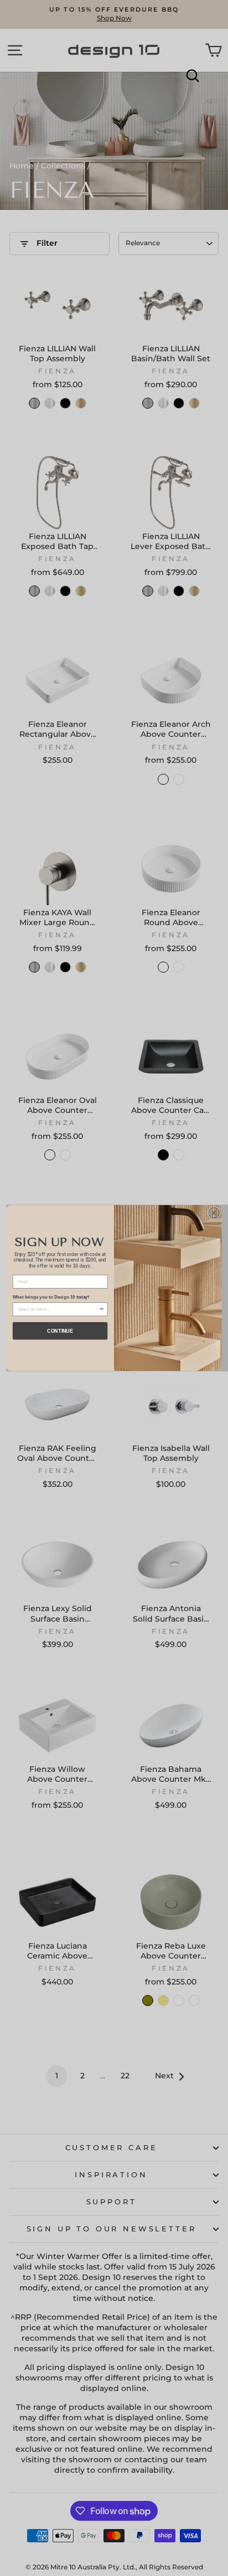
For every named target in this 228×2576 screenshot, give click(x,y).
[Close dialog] (214, 1213)
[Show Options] (102, 1309)
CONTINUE (60, 1331)
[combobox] (58, 1309)
